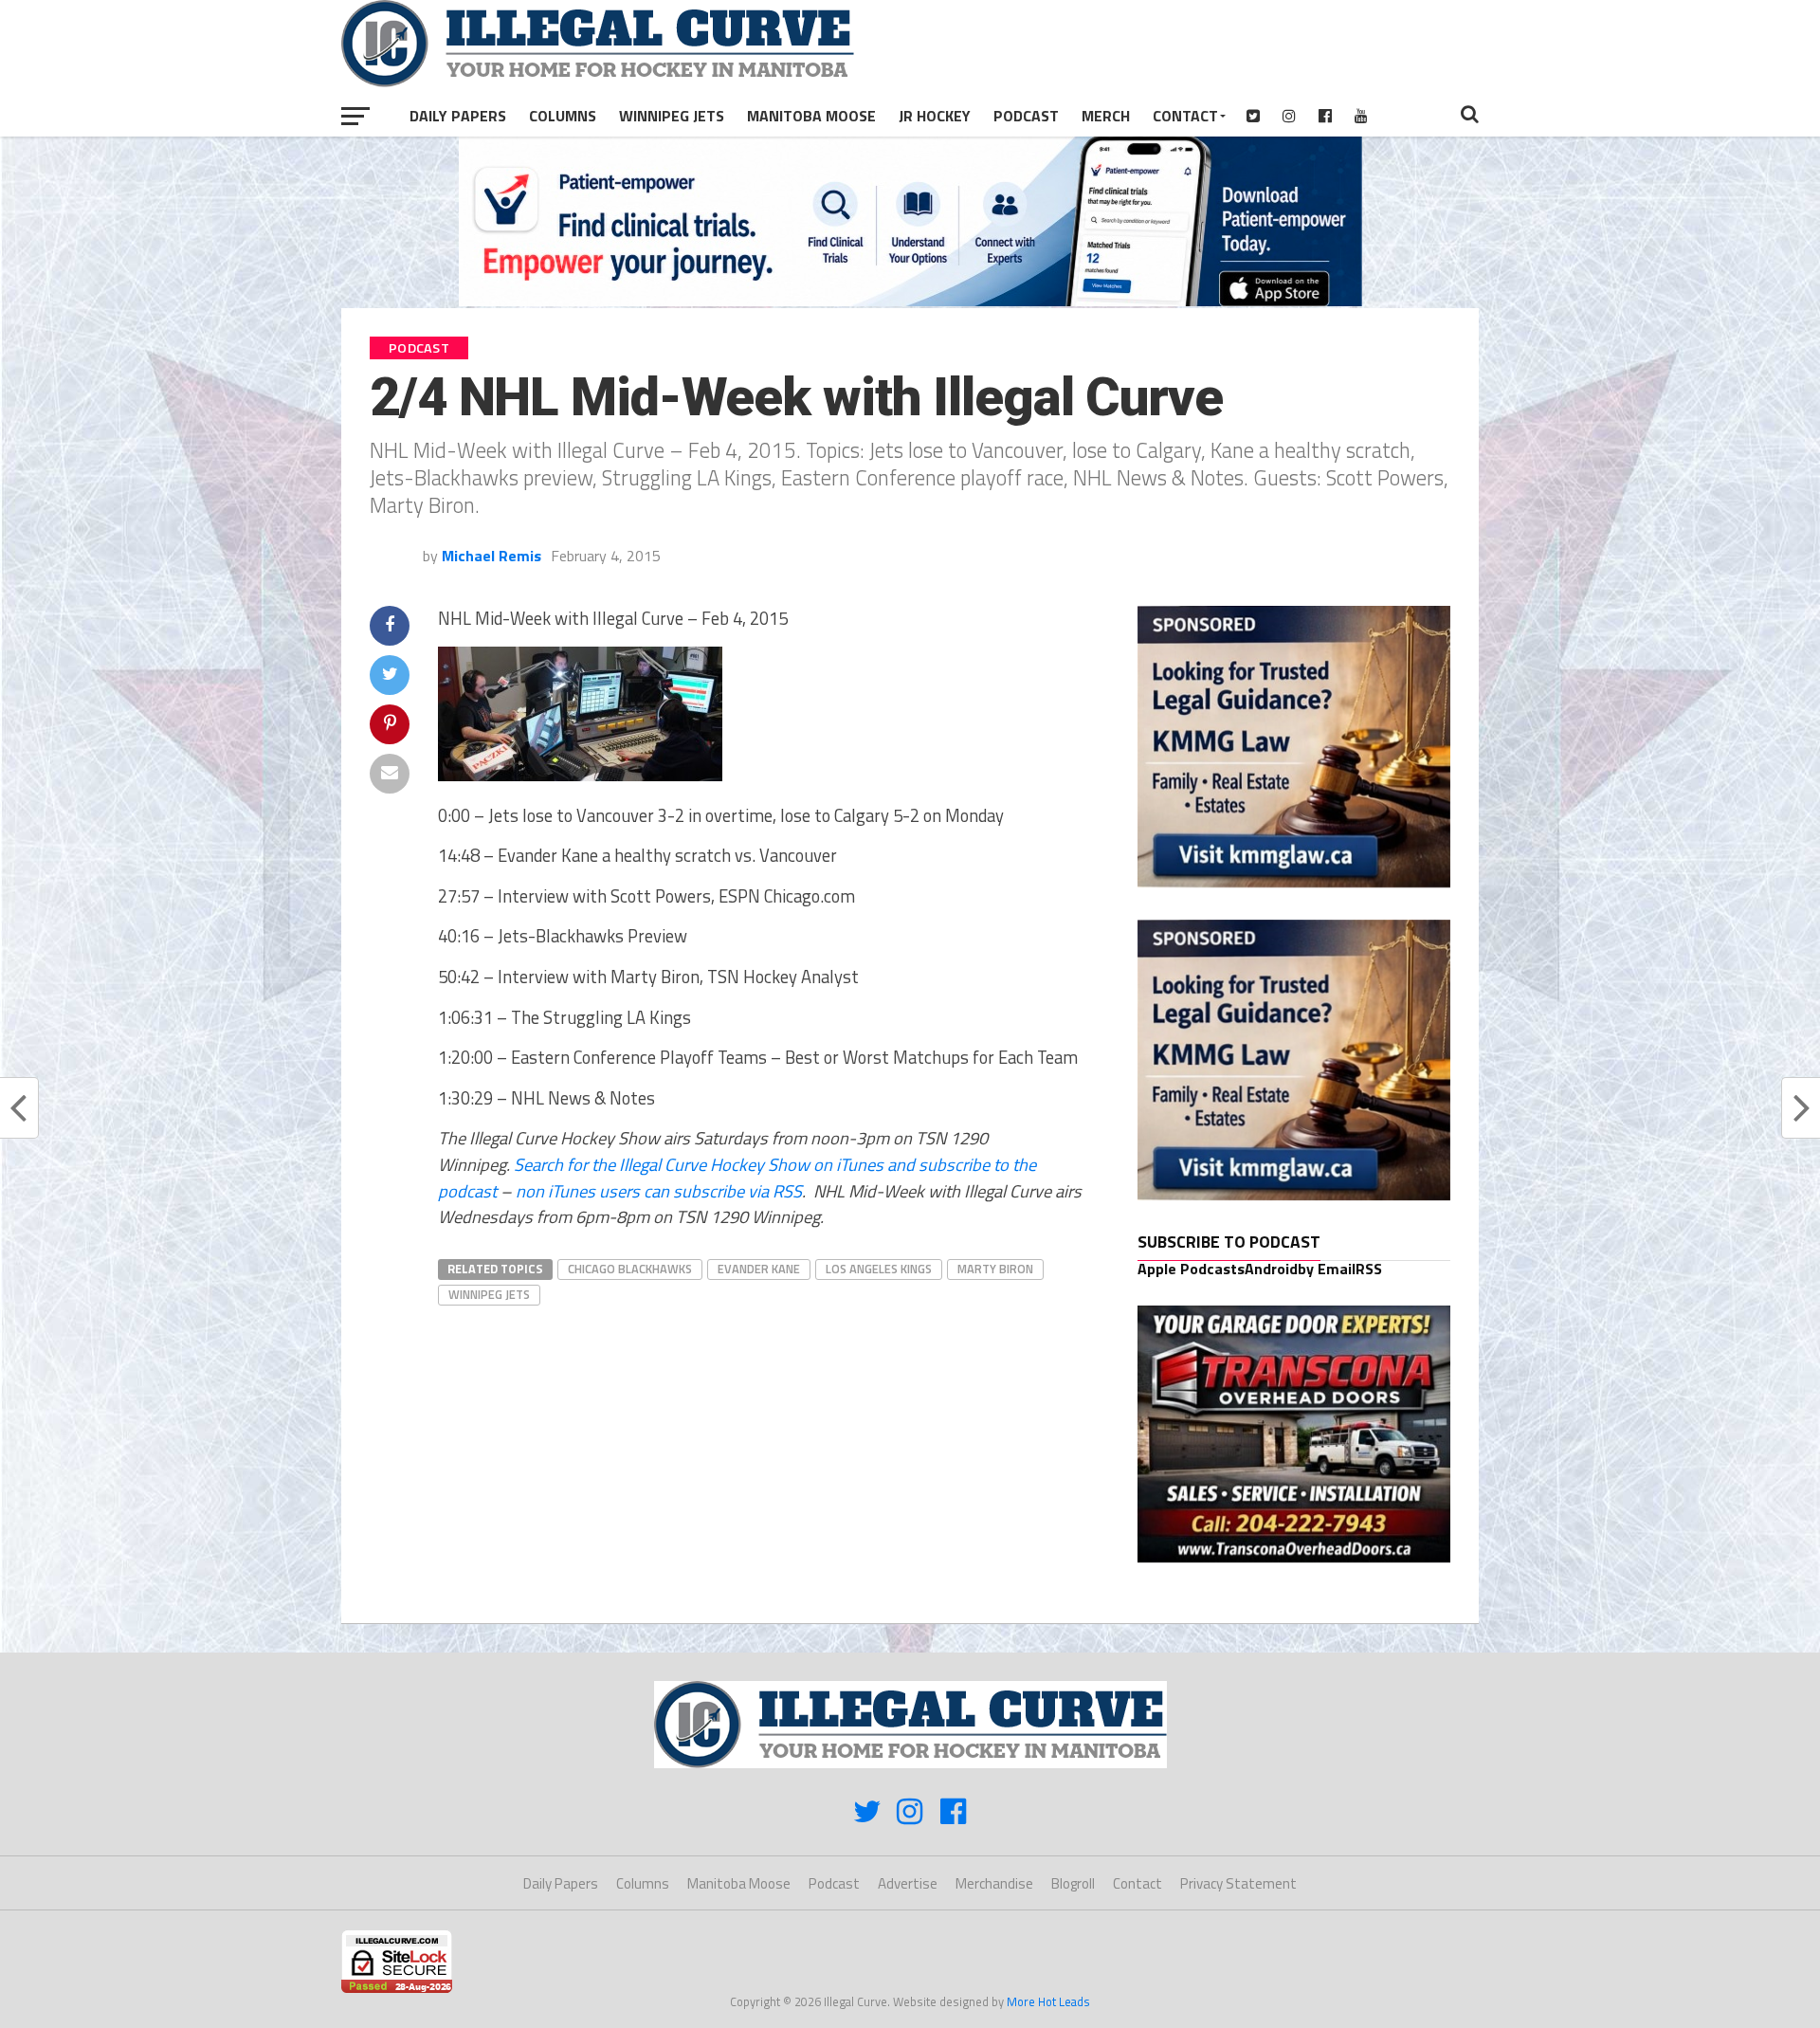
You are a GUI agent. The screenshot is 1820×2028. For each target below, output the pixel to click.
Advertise (908, 1883)
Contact (1185, 116)
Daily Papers (458, 116)
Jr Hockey (935, 116)
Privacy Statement (1238, 1883)
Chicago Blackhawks (630, 1269)
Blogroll (1073, 1883)
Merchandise (994, 1883)
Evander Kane (759, 1269)
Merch (1106, 116)
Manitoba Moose (811, 116)
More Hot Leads (1048, 2001)
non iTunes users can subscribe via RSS (659, 1191)
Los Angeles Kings (879, 1269)
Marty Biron (995, 1269)
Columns (563, 116)
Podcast (1026, 116)
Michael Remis (491, 556)
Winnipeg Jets (672, 116)
